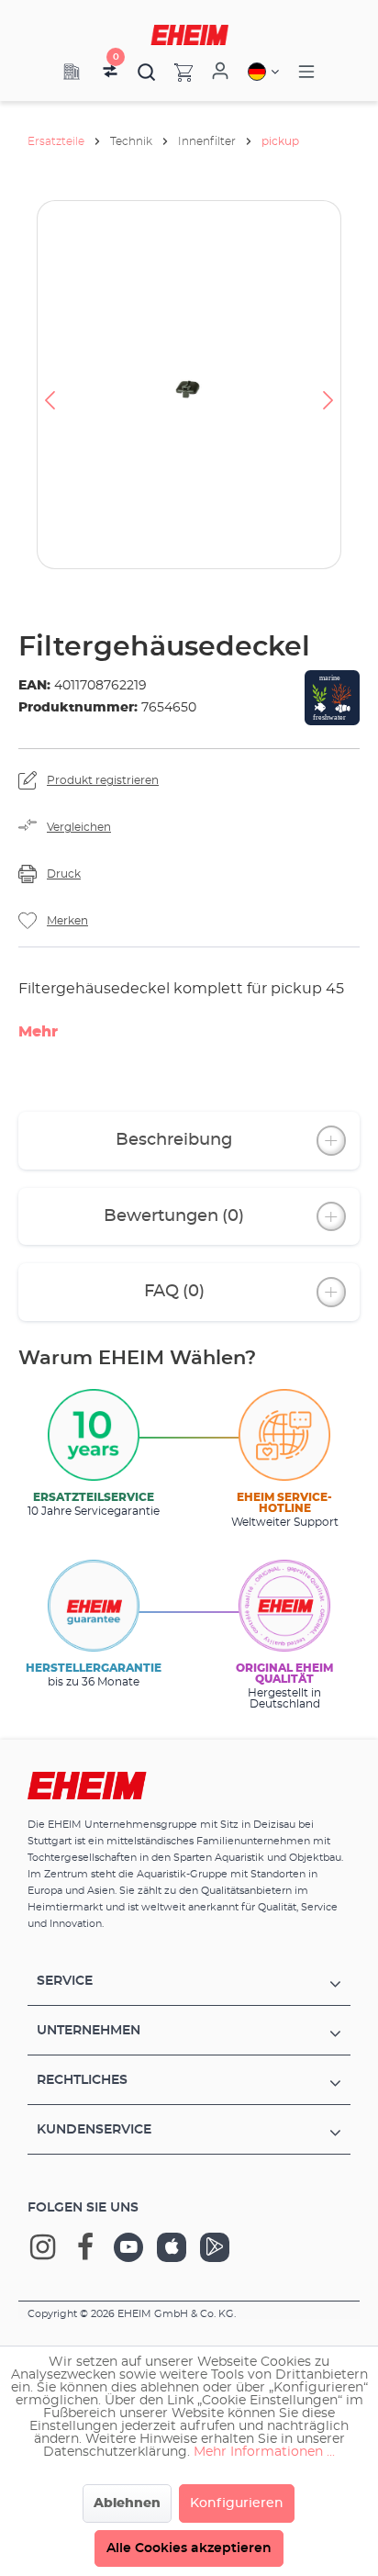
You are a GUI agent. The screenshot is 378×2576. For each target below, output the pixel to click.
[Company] (72, 72)
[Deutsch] (263, 72)
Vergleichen (79, 827)
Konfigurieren (237, 2503)
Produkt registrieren (103, 780)
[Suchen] (147, 72)
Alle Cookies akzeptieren (189, 2548)
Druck (64, 874)
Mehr (38, 1032)
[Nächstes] (328, 385)
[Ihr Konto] (220, 72)
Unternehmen (89, 2031)
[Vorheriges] (50, 385)
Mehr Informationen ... (264, 2452)
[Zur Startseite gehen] (189, 35)
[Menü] (306, 72)
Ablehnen (127, 2503)
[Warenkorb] (174, 72)
